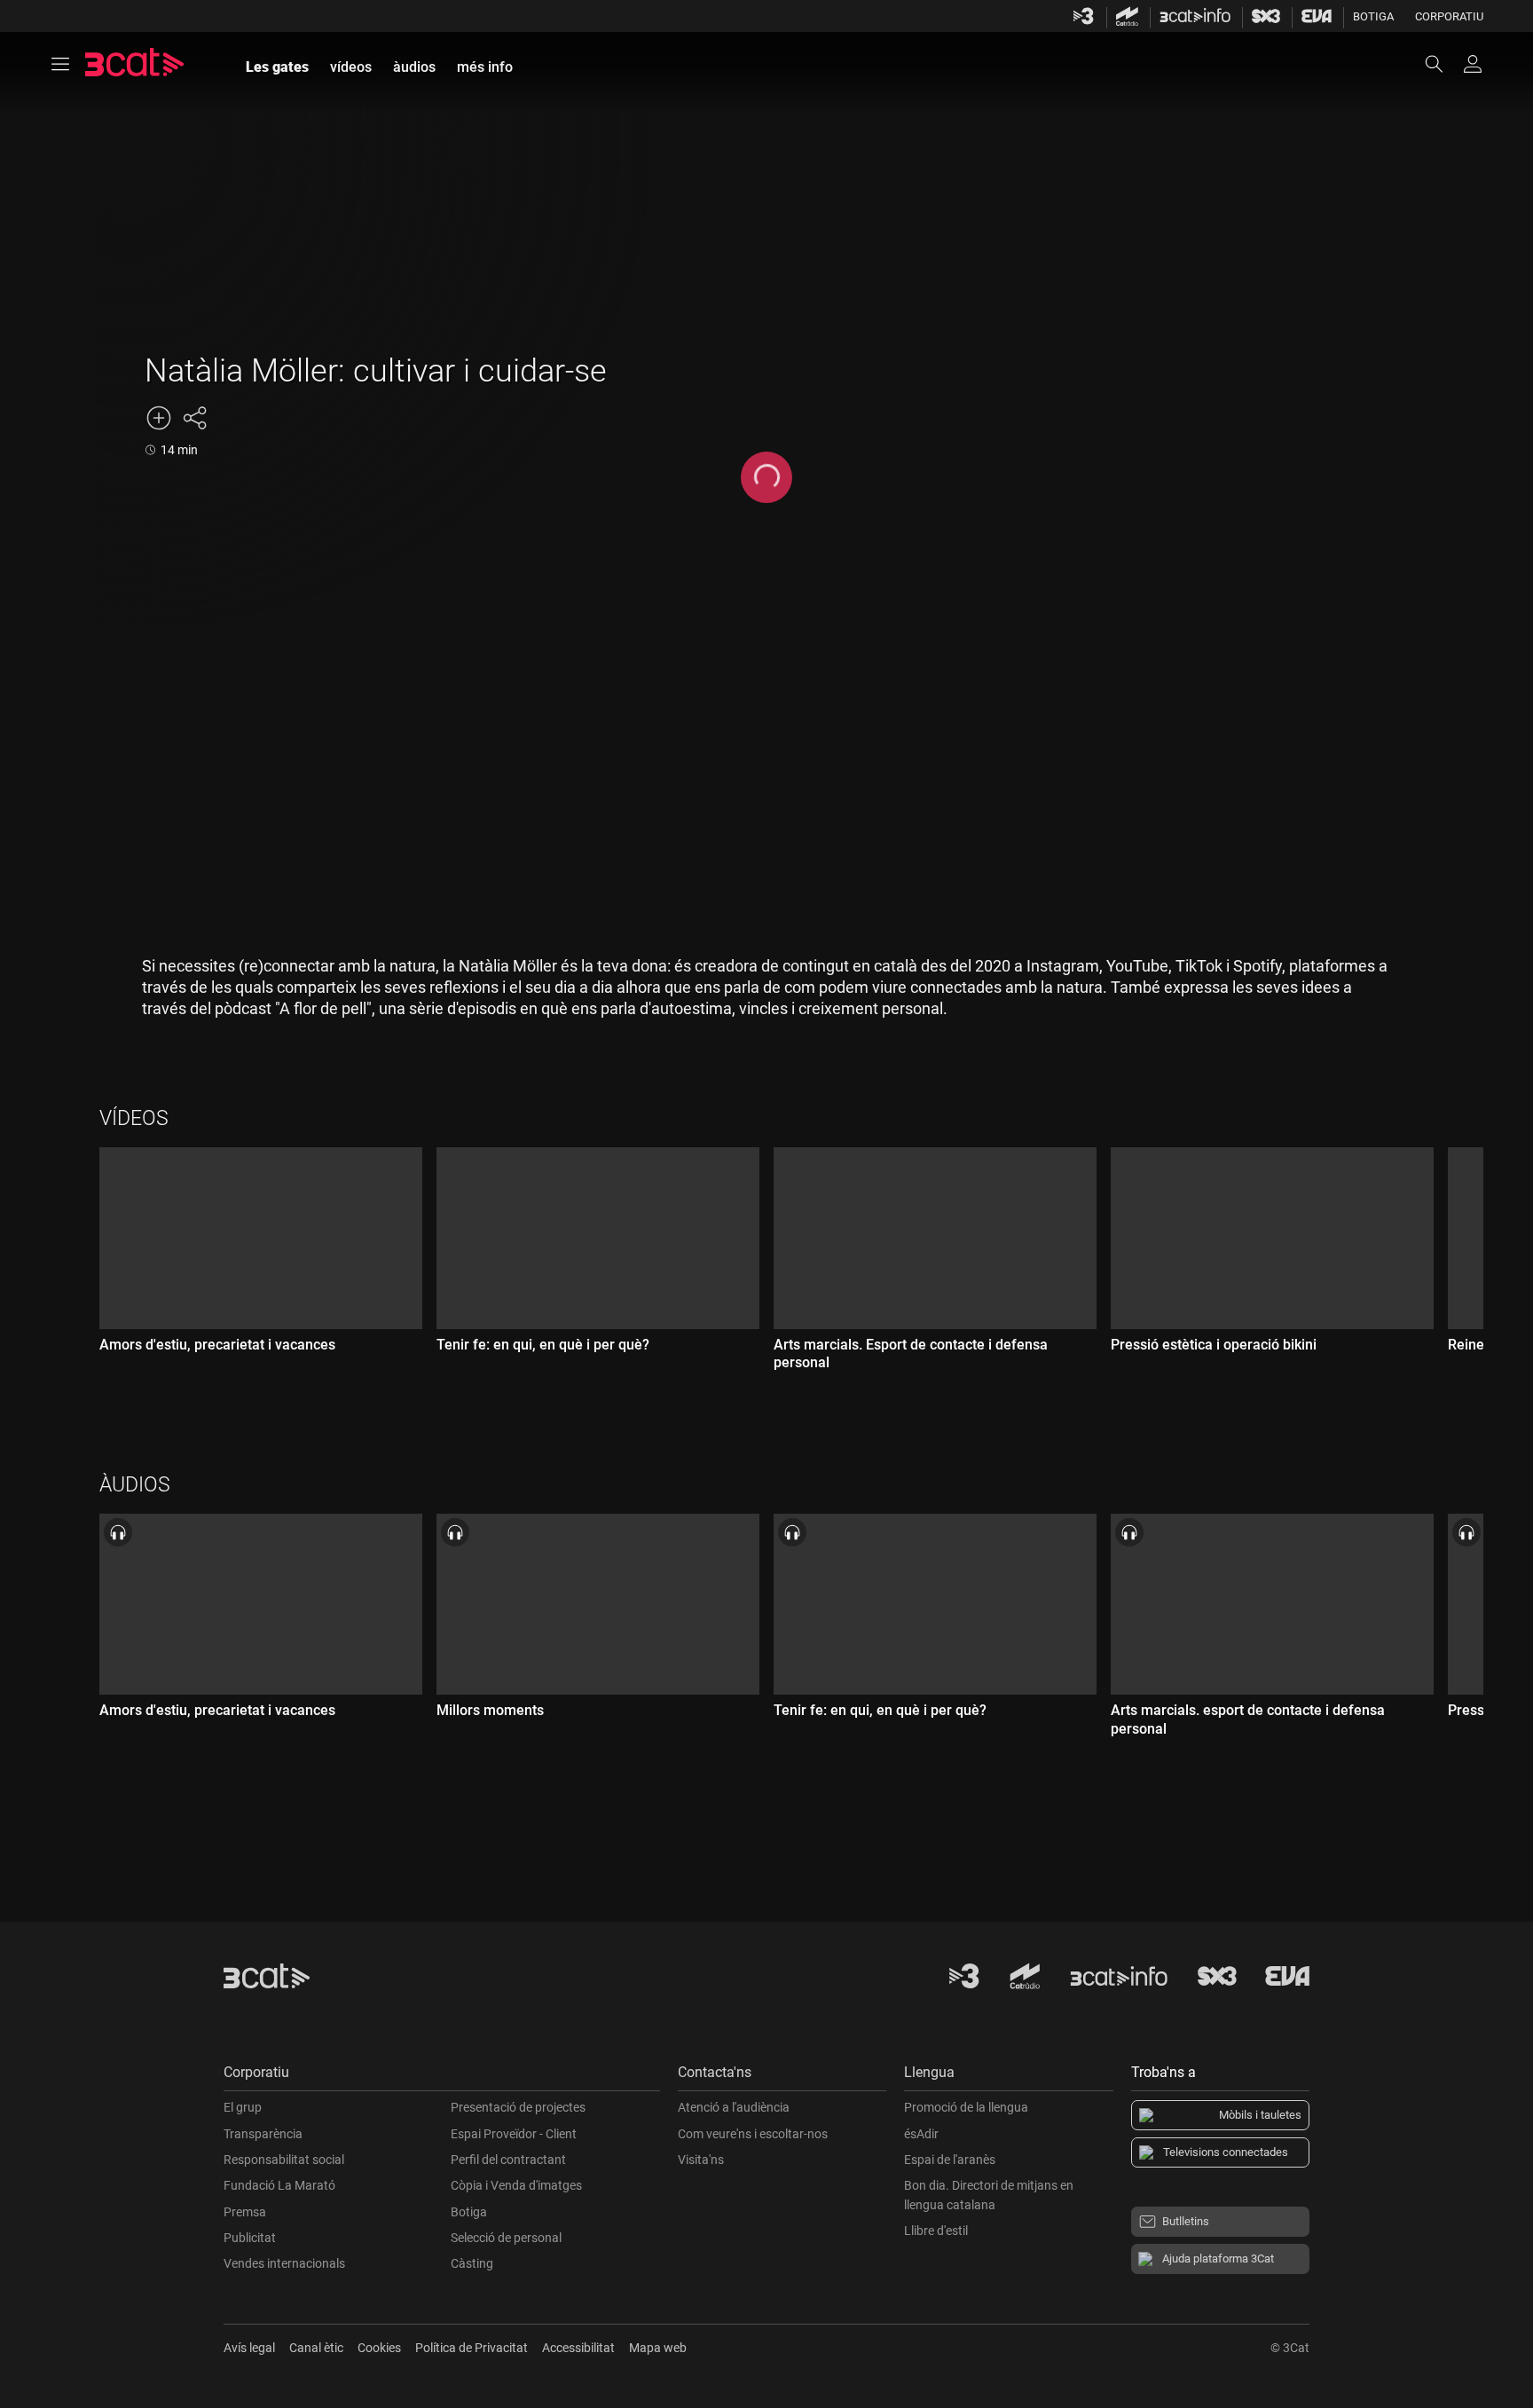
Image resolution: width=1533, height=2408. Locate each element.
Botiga (1373, 16)
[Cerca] (1443, 64)
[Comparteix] (194, 418)
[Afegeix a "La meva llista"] (159, 418)
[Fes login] (1473, 64)
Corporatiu (1449, 16)
